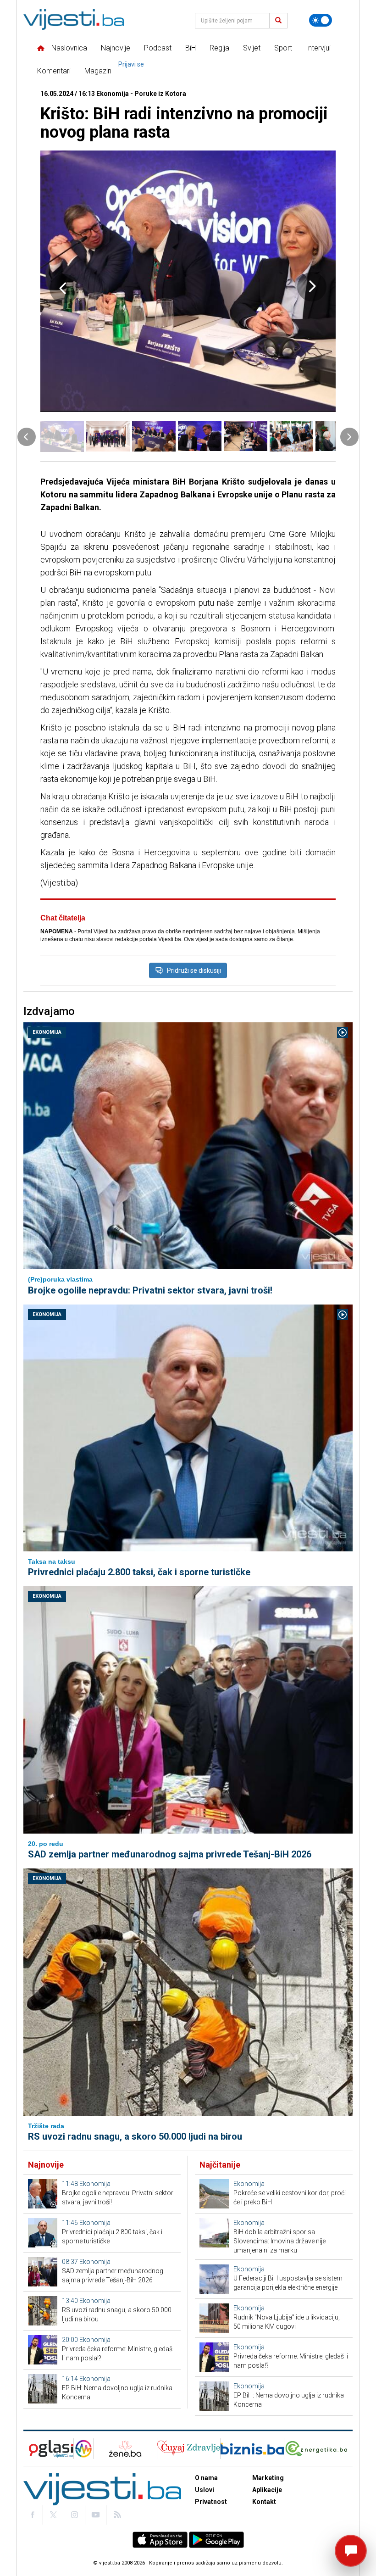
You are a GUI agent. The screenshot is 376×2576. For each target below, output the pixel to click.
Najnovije (116, 48)
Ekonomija (47, 1032)
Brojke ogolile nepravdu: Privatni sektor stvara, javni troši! (150, 1290)
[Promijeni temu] (321, 20)
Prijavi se (131, 64)
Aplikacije (267, 2490)
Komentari (54, 71)
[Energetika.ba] (318, 2449)
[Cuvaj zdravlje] (189, 2449)
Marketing (268, 2478)
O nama (206, 2478)
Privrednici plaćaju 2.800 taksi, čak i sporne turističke (139, 1572)
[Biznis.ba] (252, 2449)
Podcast (158, 48)
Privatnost (211, 2502)
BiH (191, 48)
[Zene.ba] (125, 2449)
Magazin (98, 71)
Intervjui (318, 48)
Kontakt (264, 2502)
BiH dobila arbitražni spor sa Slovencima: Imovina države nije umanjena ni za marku (279, 2241)
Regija (219, 48)
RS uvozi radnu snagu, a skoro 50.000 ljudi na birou (135, 2136)
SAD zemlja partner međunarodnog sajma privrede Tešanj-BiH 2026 (170, 1854)
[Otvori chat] (351, 2551)
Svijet (252, 48)
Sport (283, 48)
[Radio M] (48, 2449)
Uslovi (205, 2490)
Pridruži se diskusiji (194, 970)
